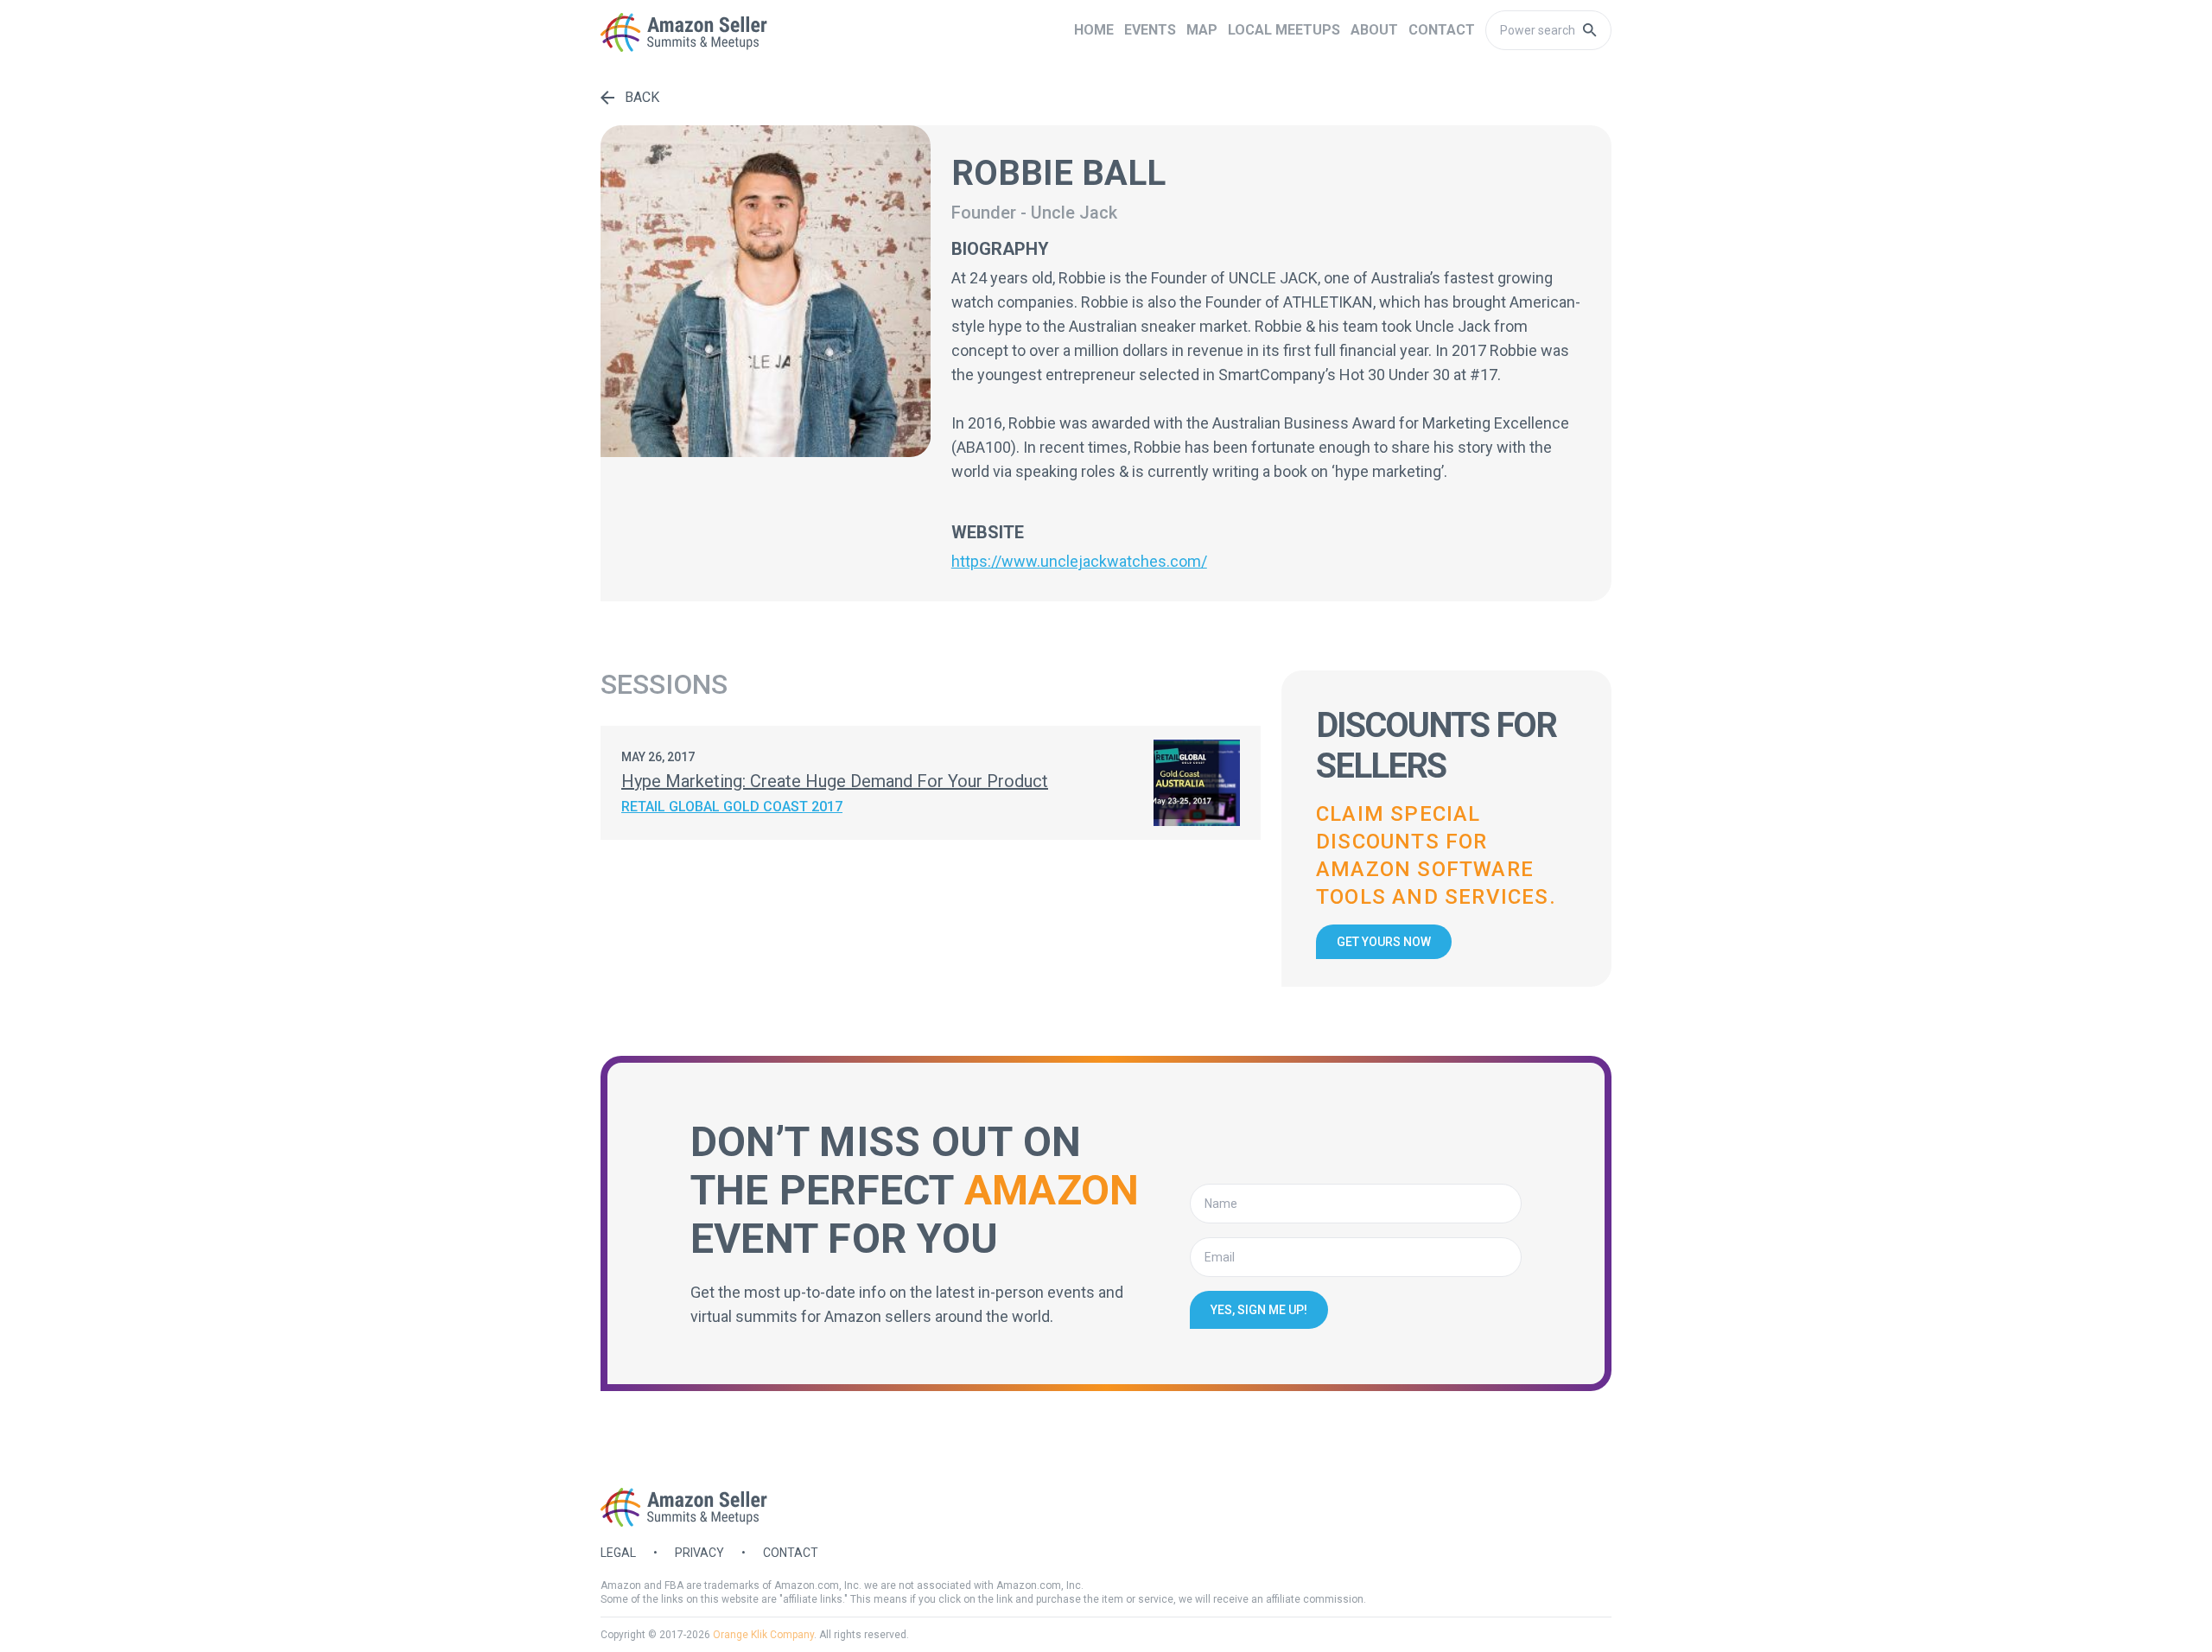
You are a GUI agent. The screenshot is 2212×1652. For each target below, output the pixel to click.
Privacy (699, 1553)
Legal (618, 1553)
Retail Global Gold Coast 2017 (732, 807)
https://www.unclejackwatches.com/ (1079, 561)
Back (642, 97)
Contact (791, 1553)
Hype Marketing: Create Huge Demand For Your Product (835, 781)
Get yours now (1384, 942)
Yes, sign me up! (1259, 1310)
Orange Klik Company (763, 1635)
